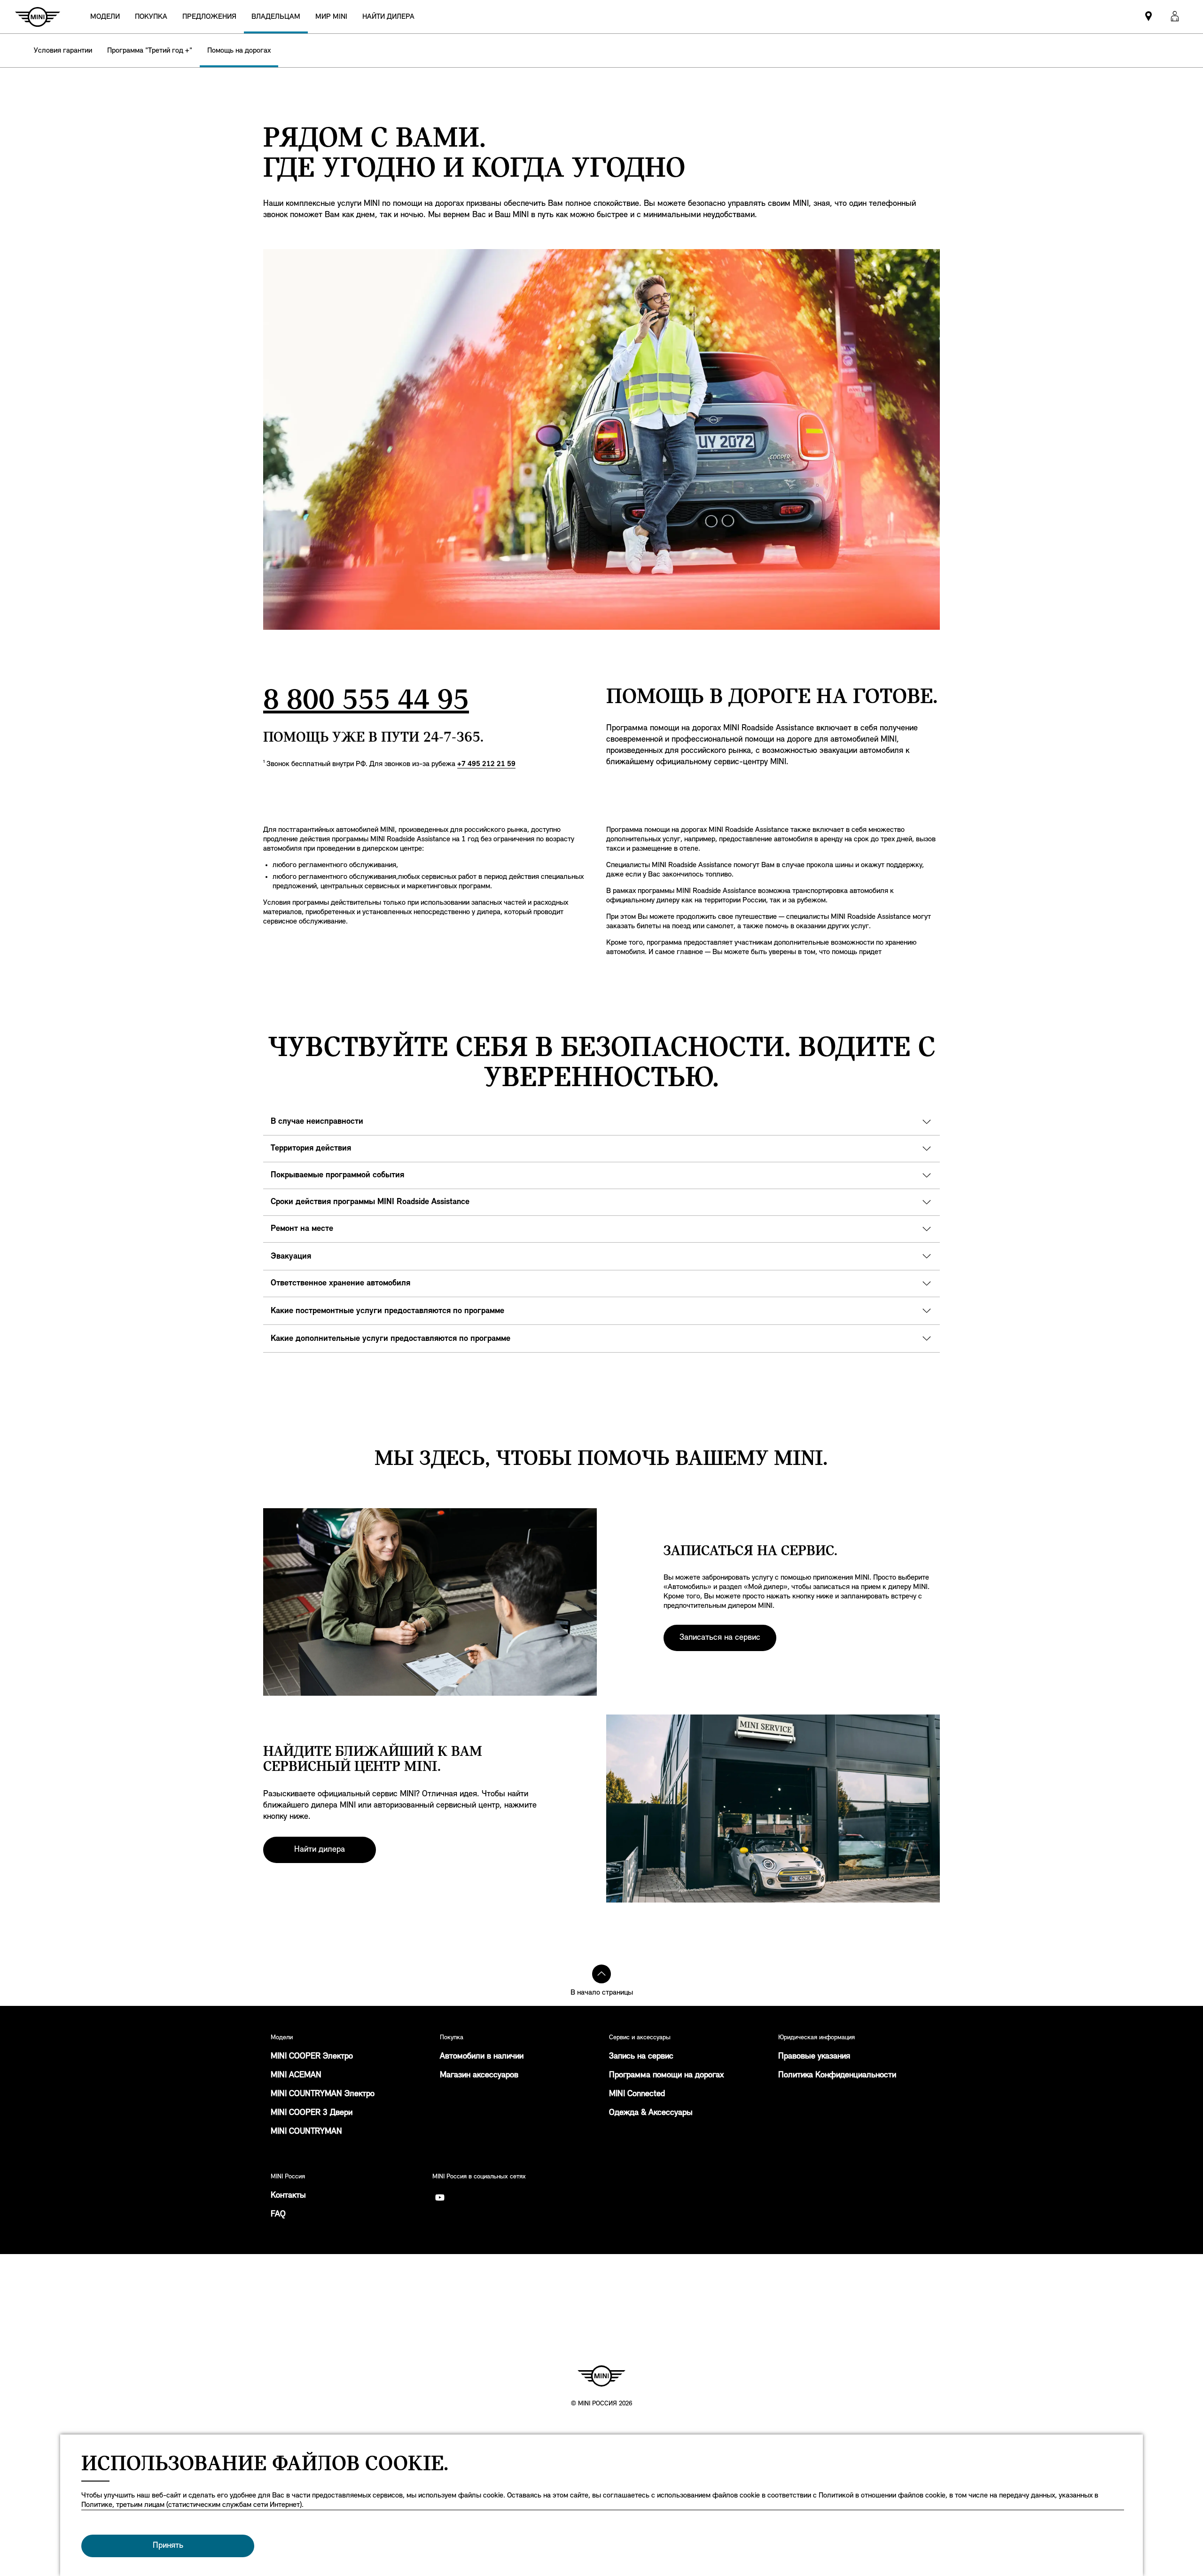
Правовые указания (814, 2057)
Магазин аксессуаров (479, 2075)
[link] (388, 17)
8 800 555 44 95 (366, 701)
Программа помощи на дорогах (666, 2075)
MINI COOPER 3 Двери (312, 2113)
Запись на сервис (641, 2057)
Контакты (288, 2196)
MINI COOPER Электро (312, 2057)
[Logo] (601, 2376)
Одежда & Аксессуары (651, 2113)
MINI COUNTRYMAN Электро (323, 2094)
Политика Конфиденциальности (837, 2075)
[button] (1175, 17)
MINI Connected (637, 2094)
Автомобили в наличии (482, 2057)
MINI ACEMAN (296, 2075)
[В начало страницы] (601, 1974)
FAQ (278, 2215)
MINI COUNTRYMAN (306, 2132)
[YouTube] (440, 2198)
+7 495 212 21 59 (486, 764)
